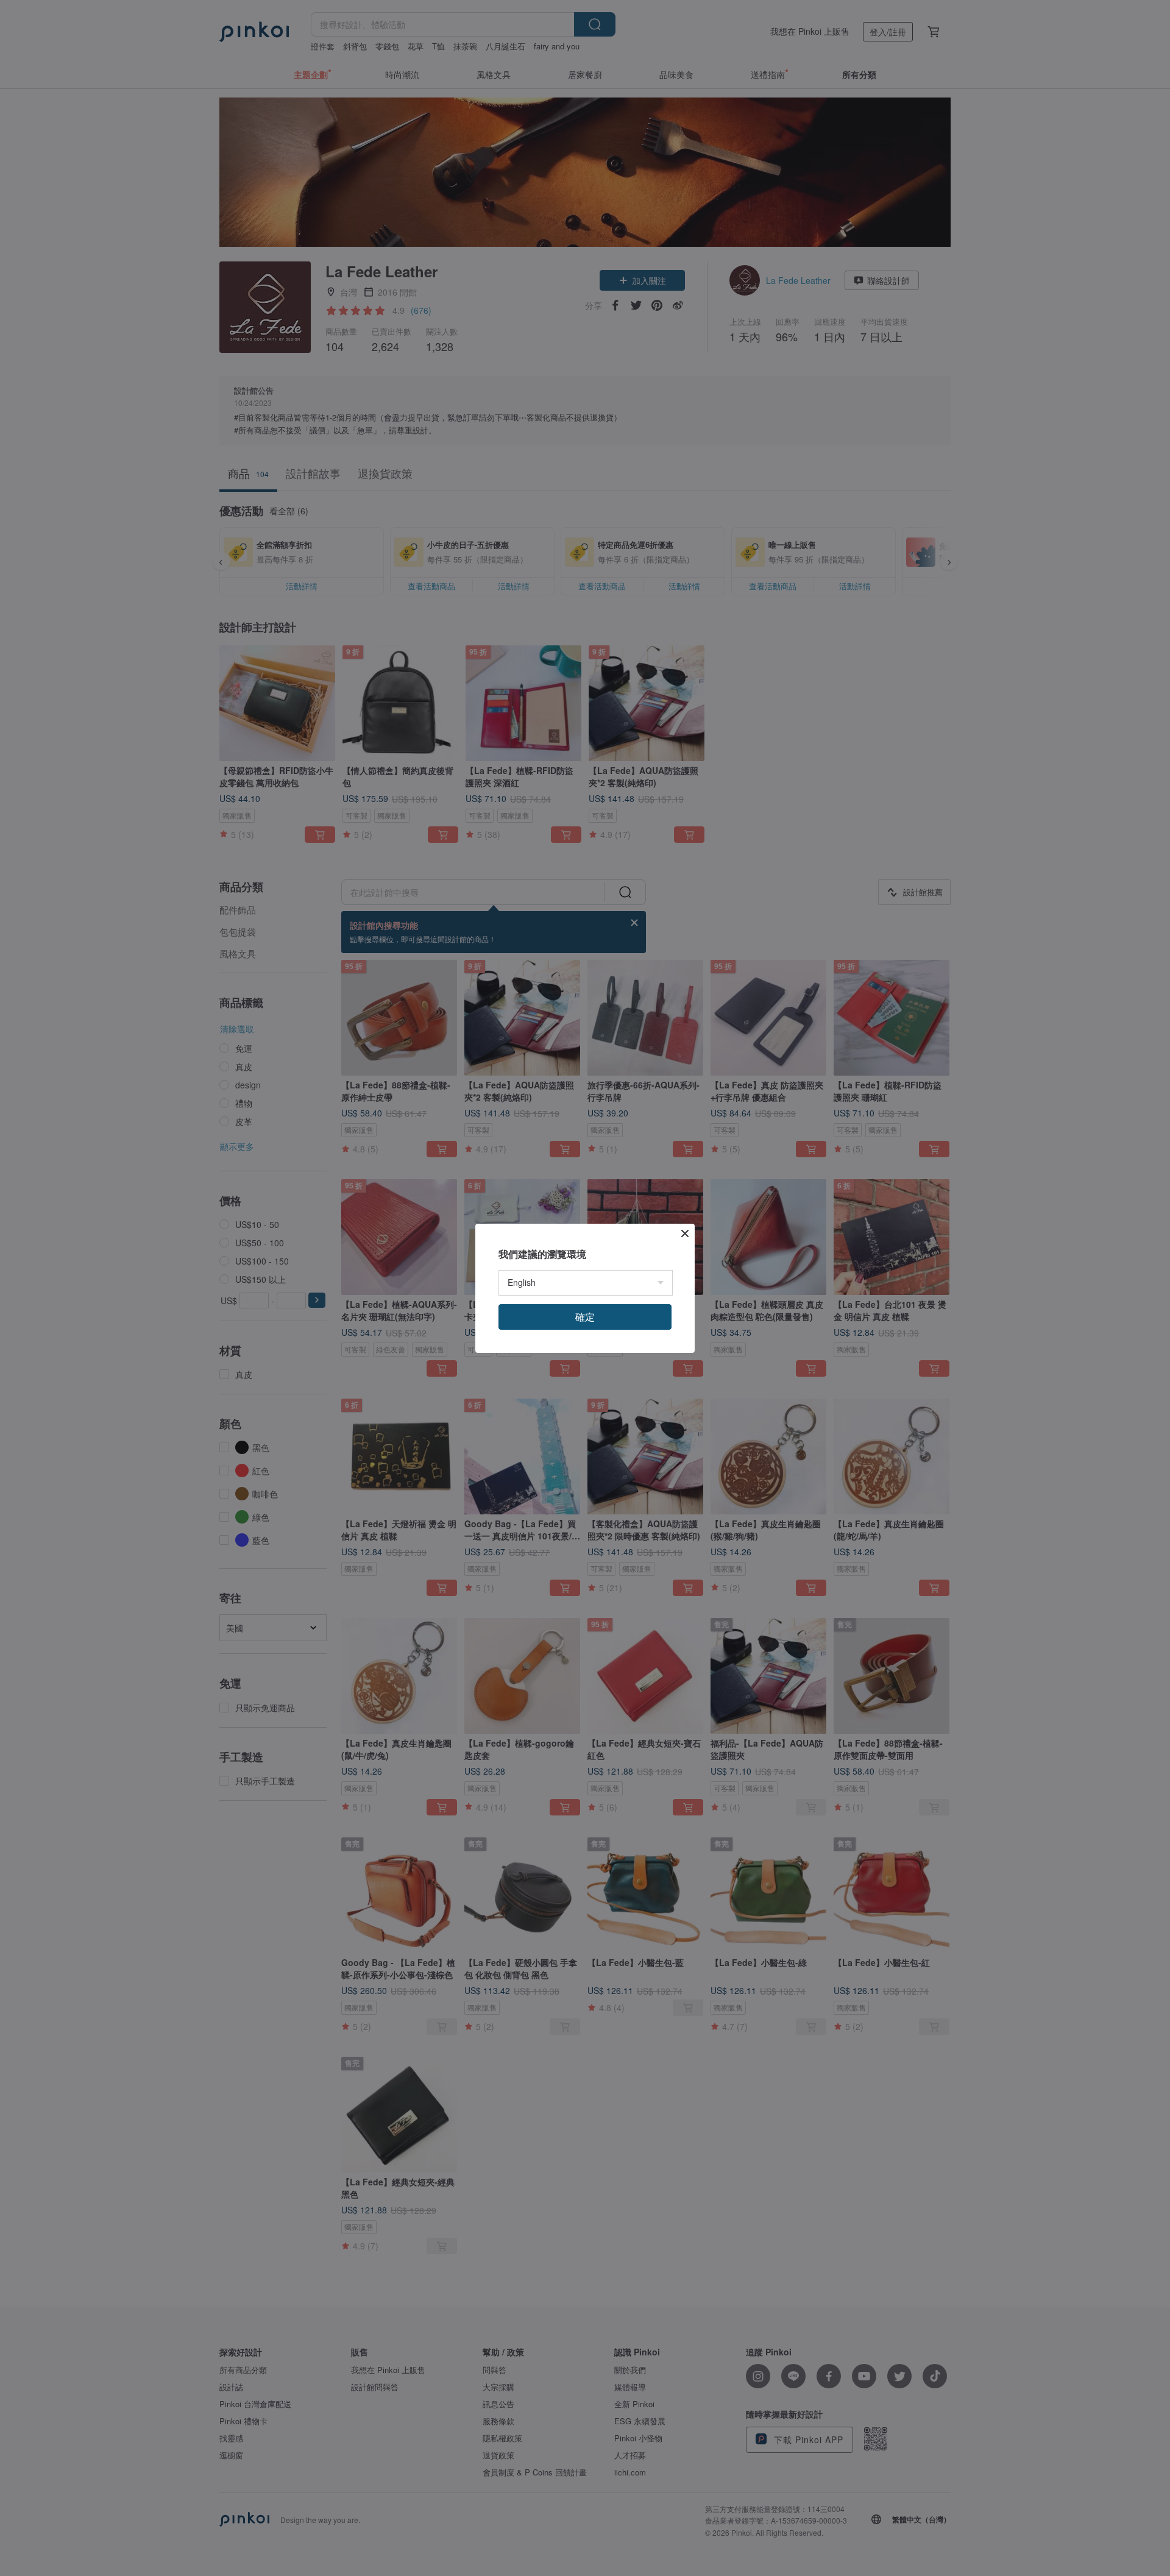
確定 (585, 1317)
